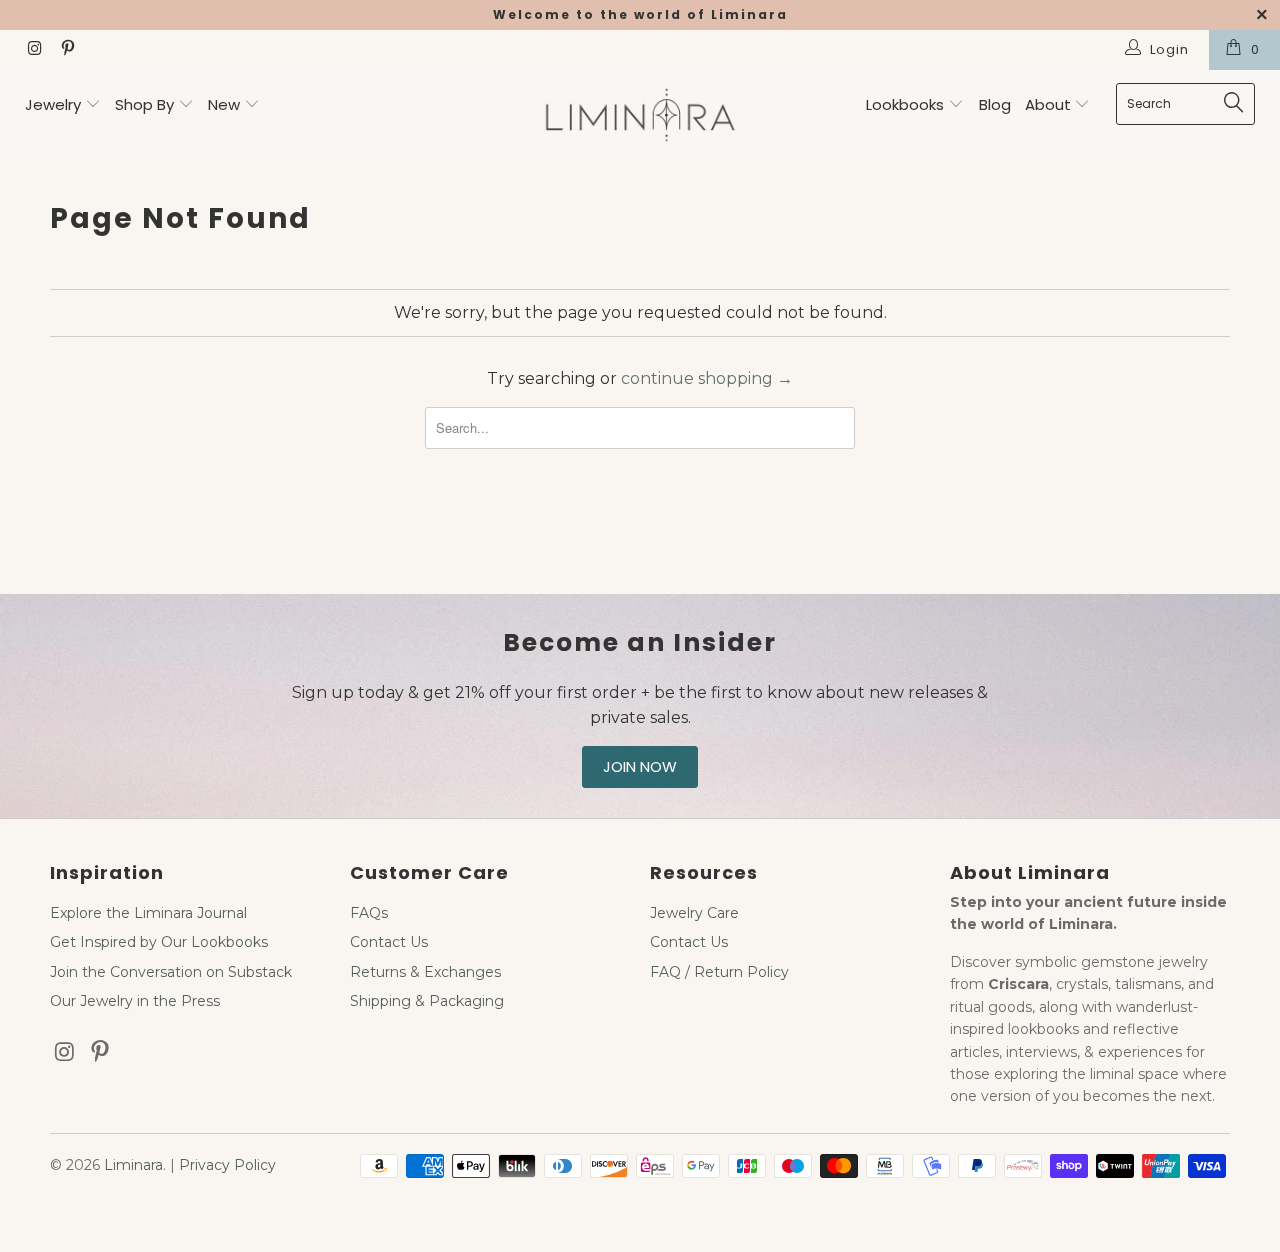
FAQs (369, 913)
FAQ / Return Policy (719, 972)
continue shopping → (707, 378)
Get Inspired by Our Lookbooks (159, 942)
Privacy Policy (227, 1165)
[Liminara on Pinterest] (66, 50)
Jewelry (53, 104)
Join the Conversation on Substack (171, 972)
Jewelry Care (694, 913)
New (224, 104)
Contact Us (389, 942)
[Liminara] (640, 117)
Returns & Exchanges (425, 972)
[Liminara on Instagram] (34, 50)
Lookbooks (907, 104)
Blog (995, 104)
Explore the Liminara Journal (148, 913)
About (1050, 104)
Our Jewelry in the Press (135, 1001)
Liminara (133, 1165)
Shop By (144, 104)
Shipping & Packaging (427, 1001)
